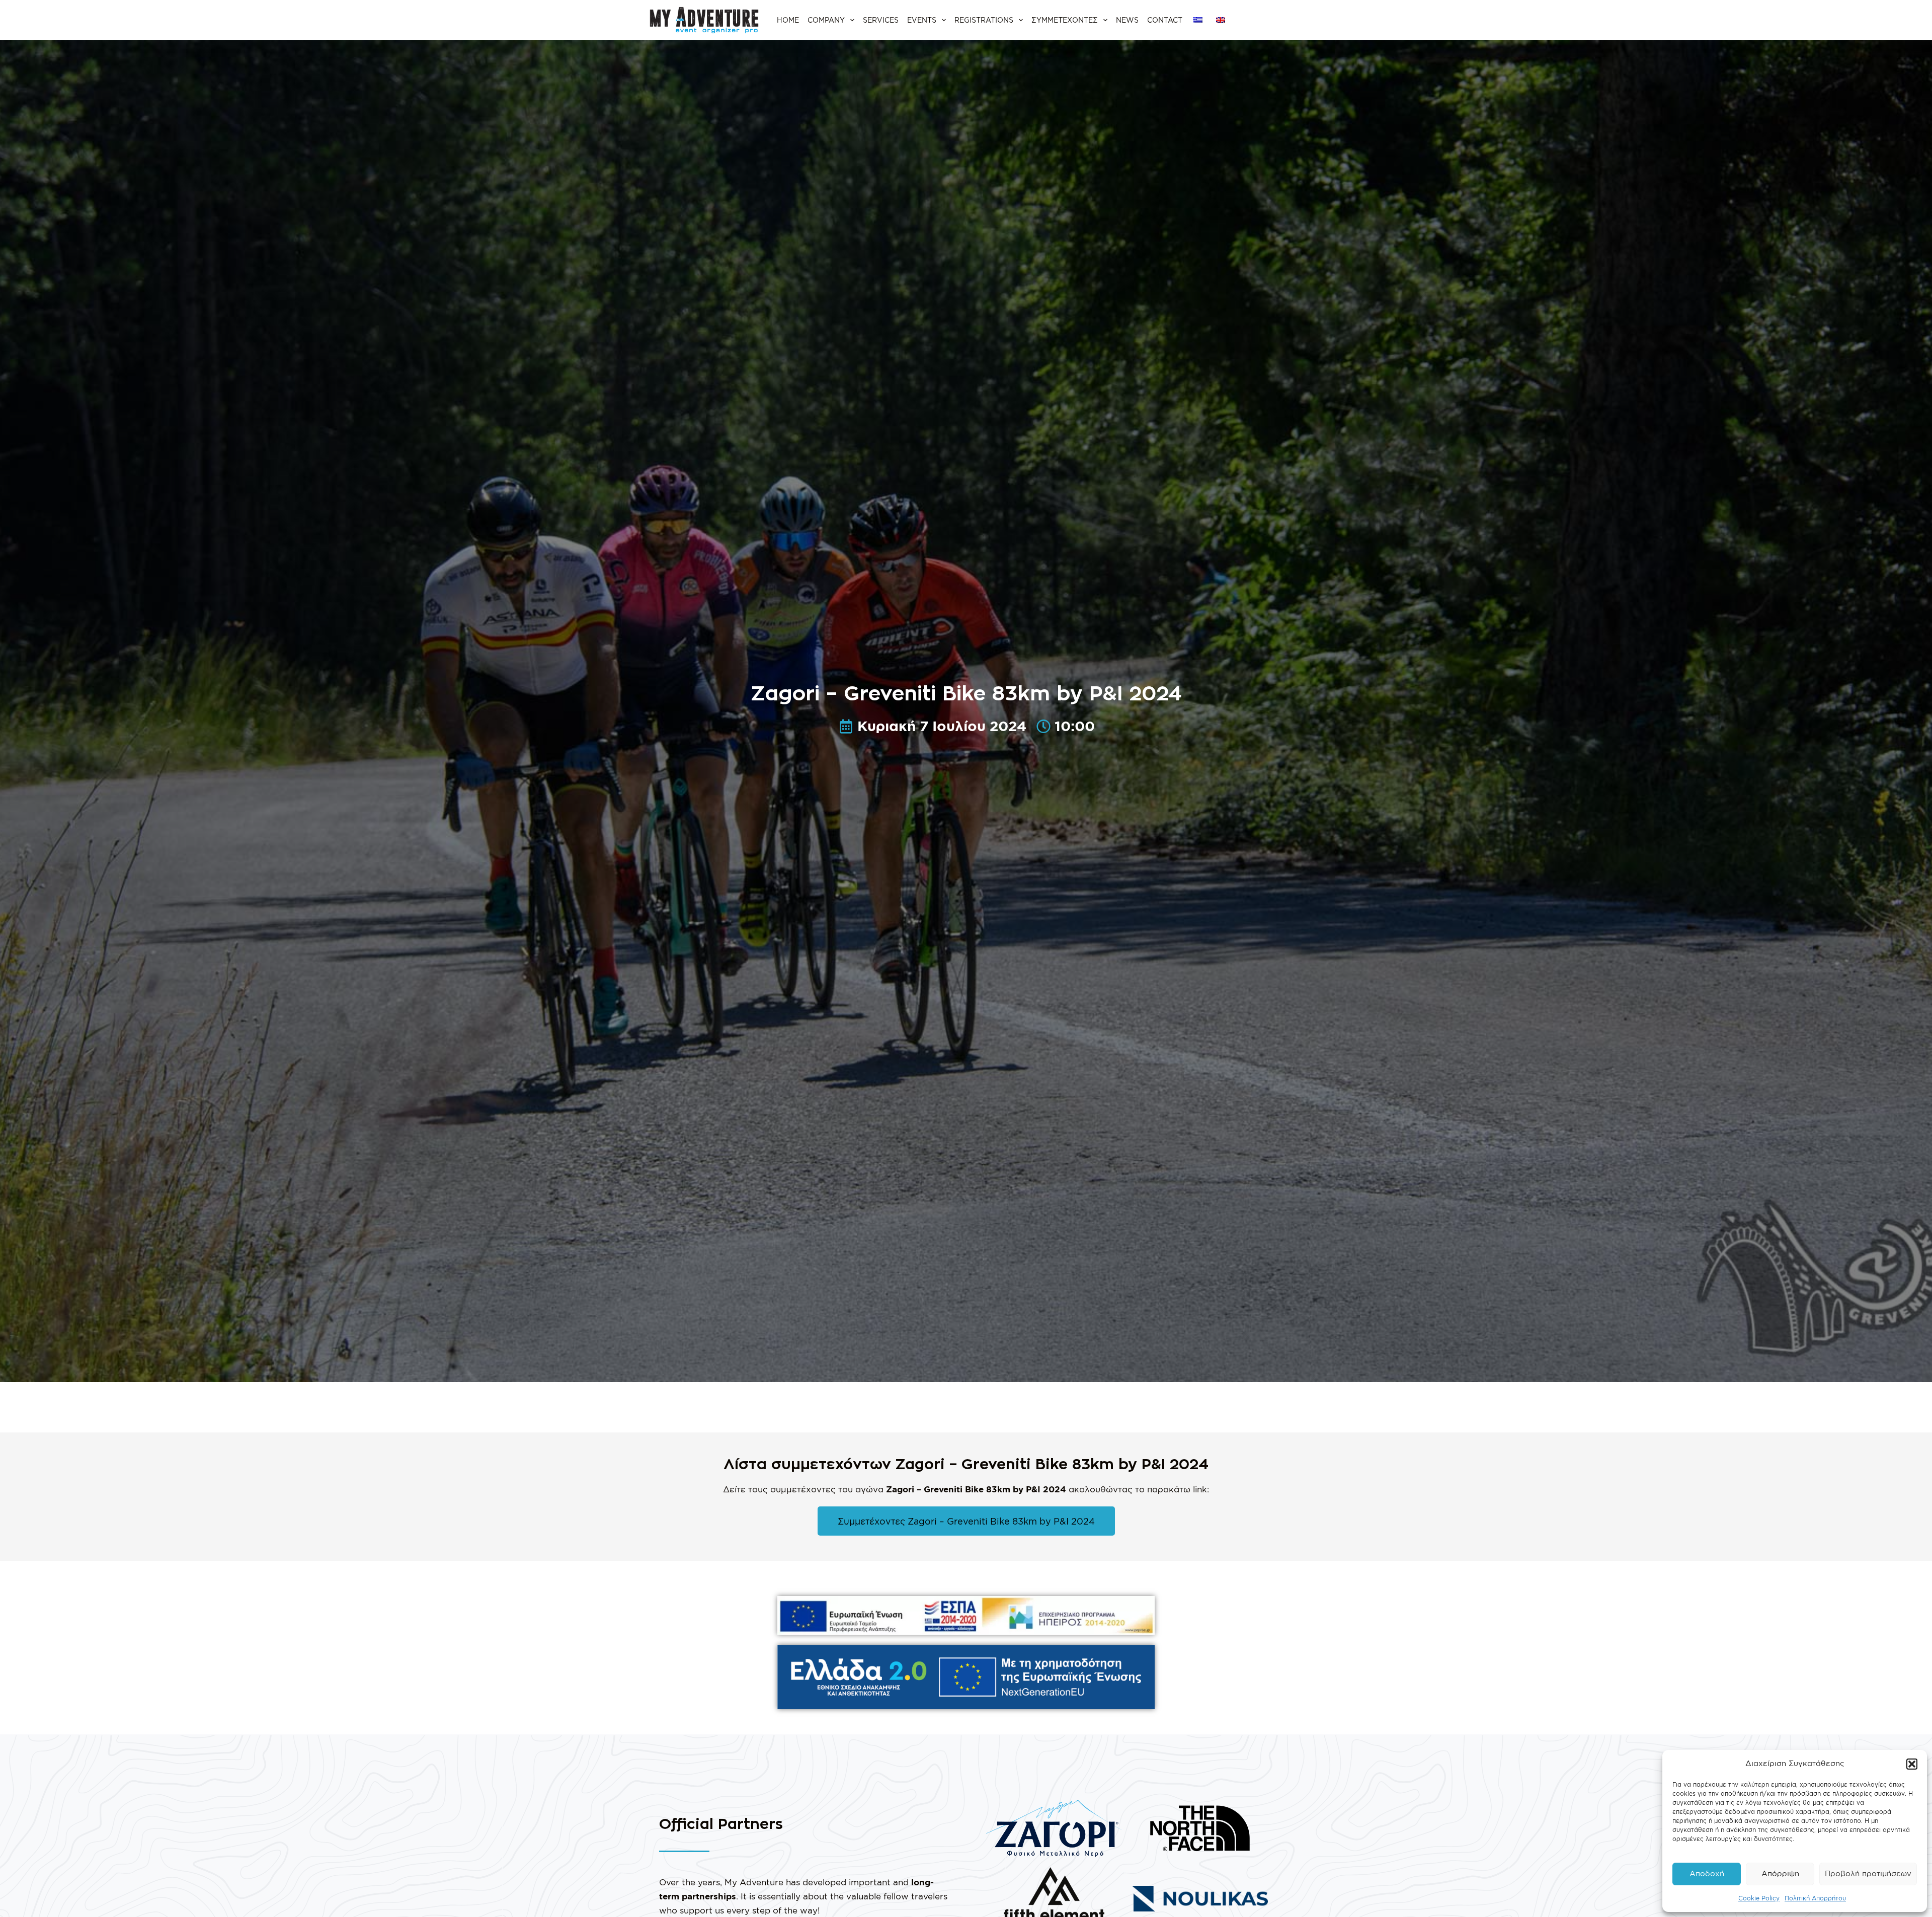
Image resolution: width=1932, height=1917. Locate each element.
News (1127, 20)
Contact (1165, 20)
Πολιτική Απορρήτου (1815, 1898)
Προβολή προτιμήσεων (1868, 1873)
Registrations (984, 20)
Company (826, 20)
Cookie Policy (1759, 1898)
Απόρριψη (1780, 1873)
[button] (1912, 1764)
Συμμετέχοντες (1065, 20)
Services (881, 20)
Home (788, 20)
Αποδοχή (1707, 1873)
